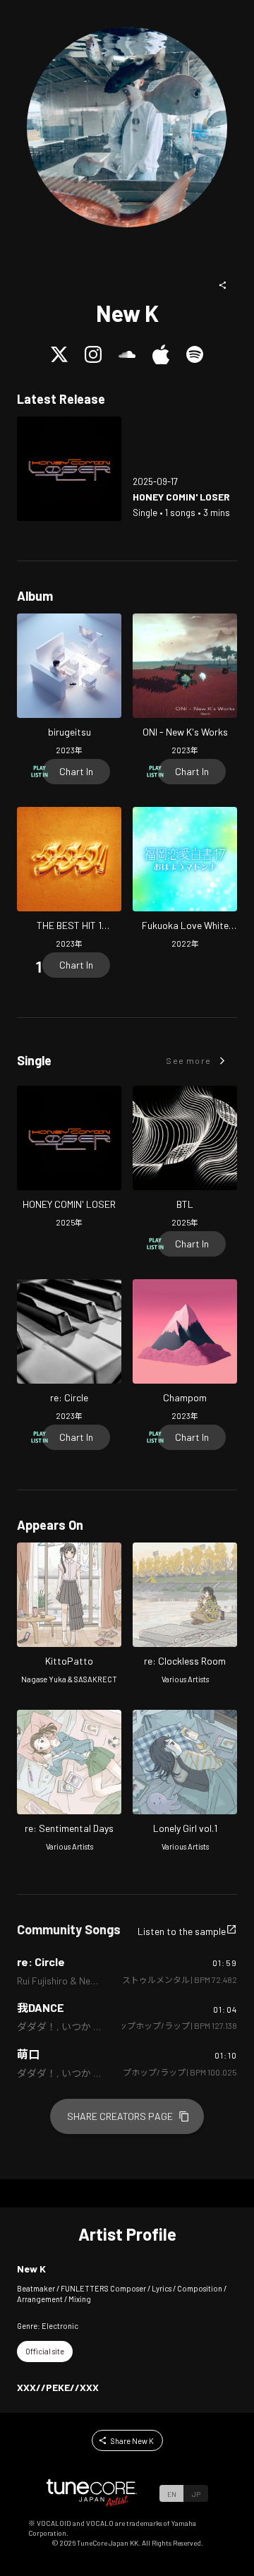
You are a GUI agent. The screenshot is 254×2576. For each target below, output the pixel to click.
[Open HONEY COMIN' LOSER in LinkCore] (69, 469)
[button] (223, 285)
